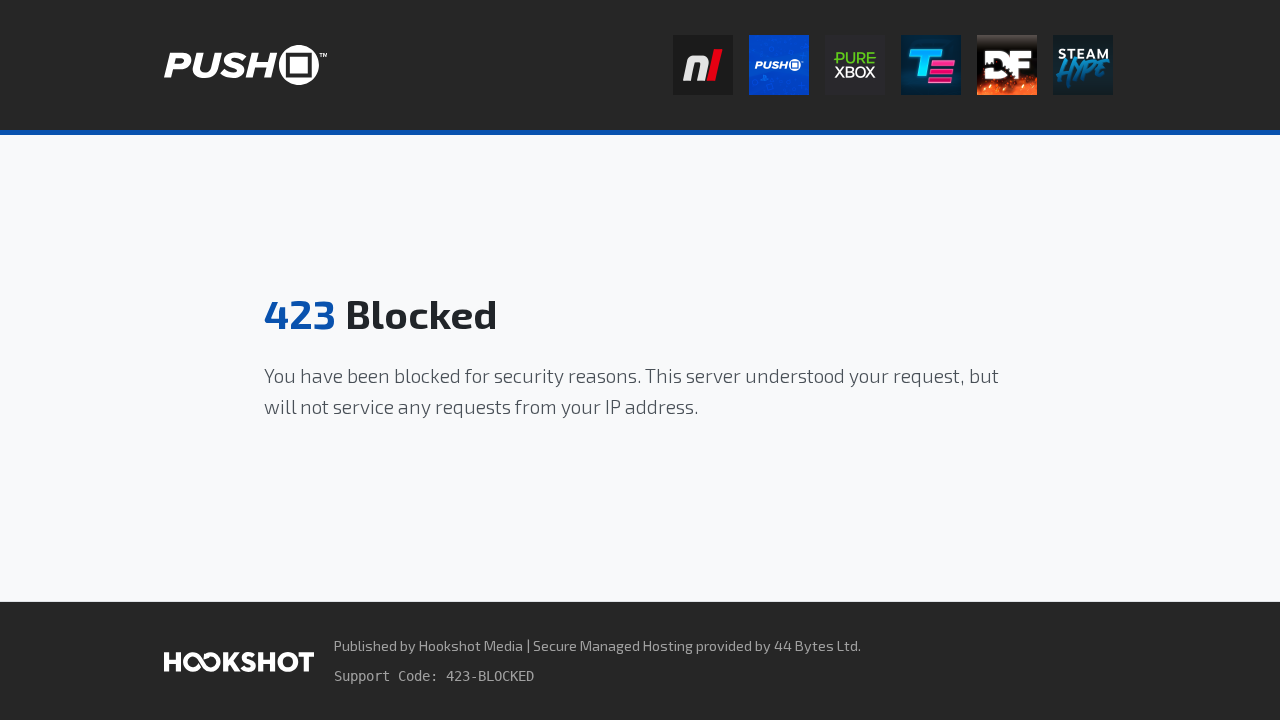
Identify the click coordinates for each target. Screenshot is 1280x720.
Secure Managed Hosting (613, 645)
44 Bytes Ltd (816, 645)
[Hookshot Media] (239, 660)
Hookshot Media (471, 645)
